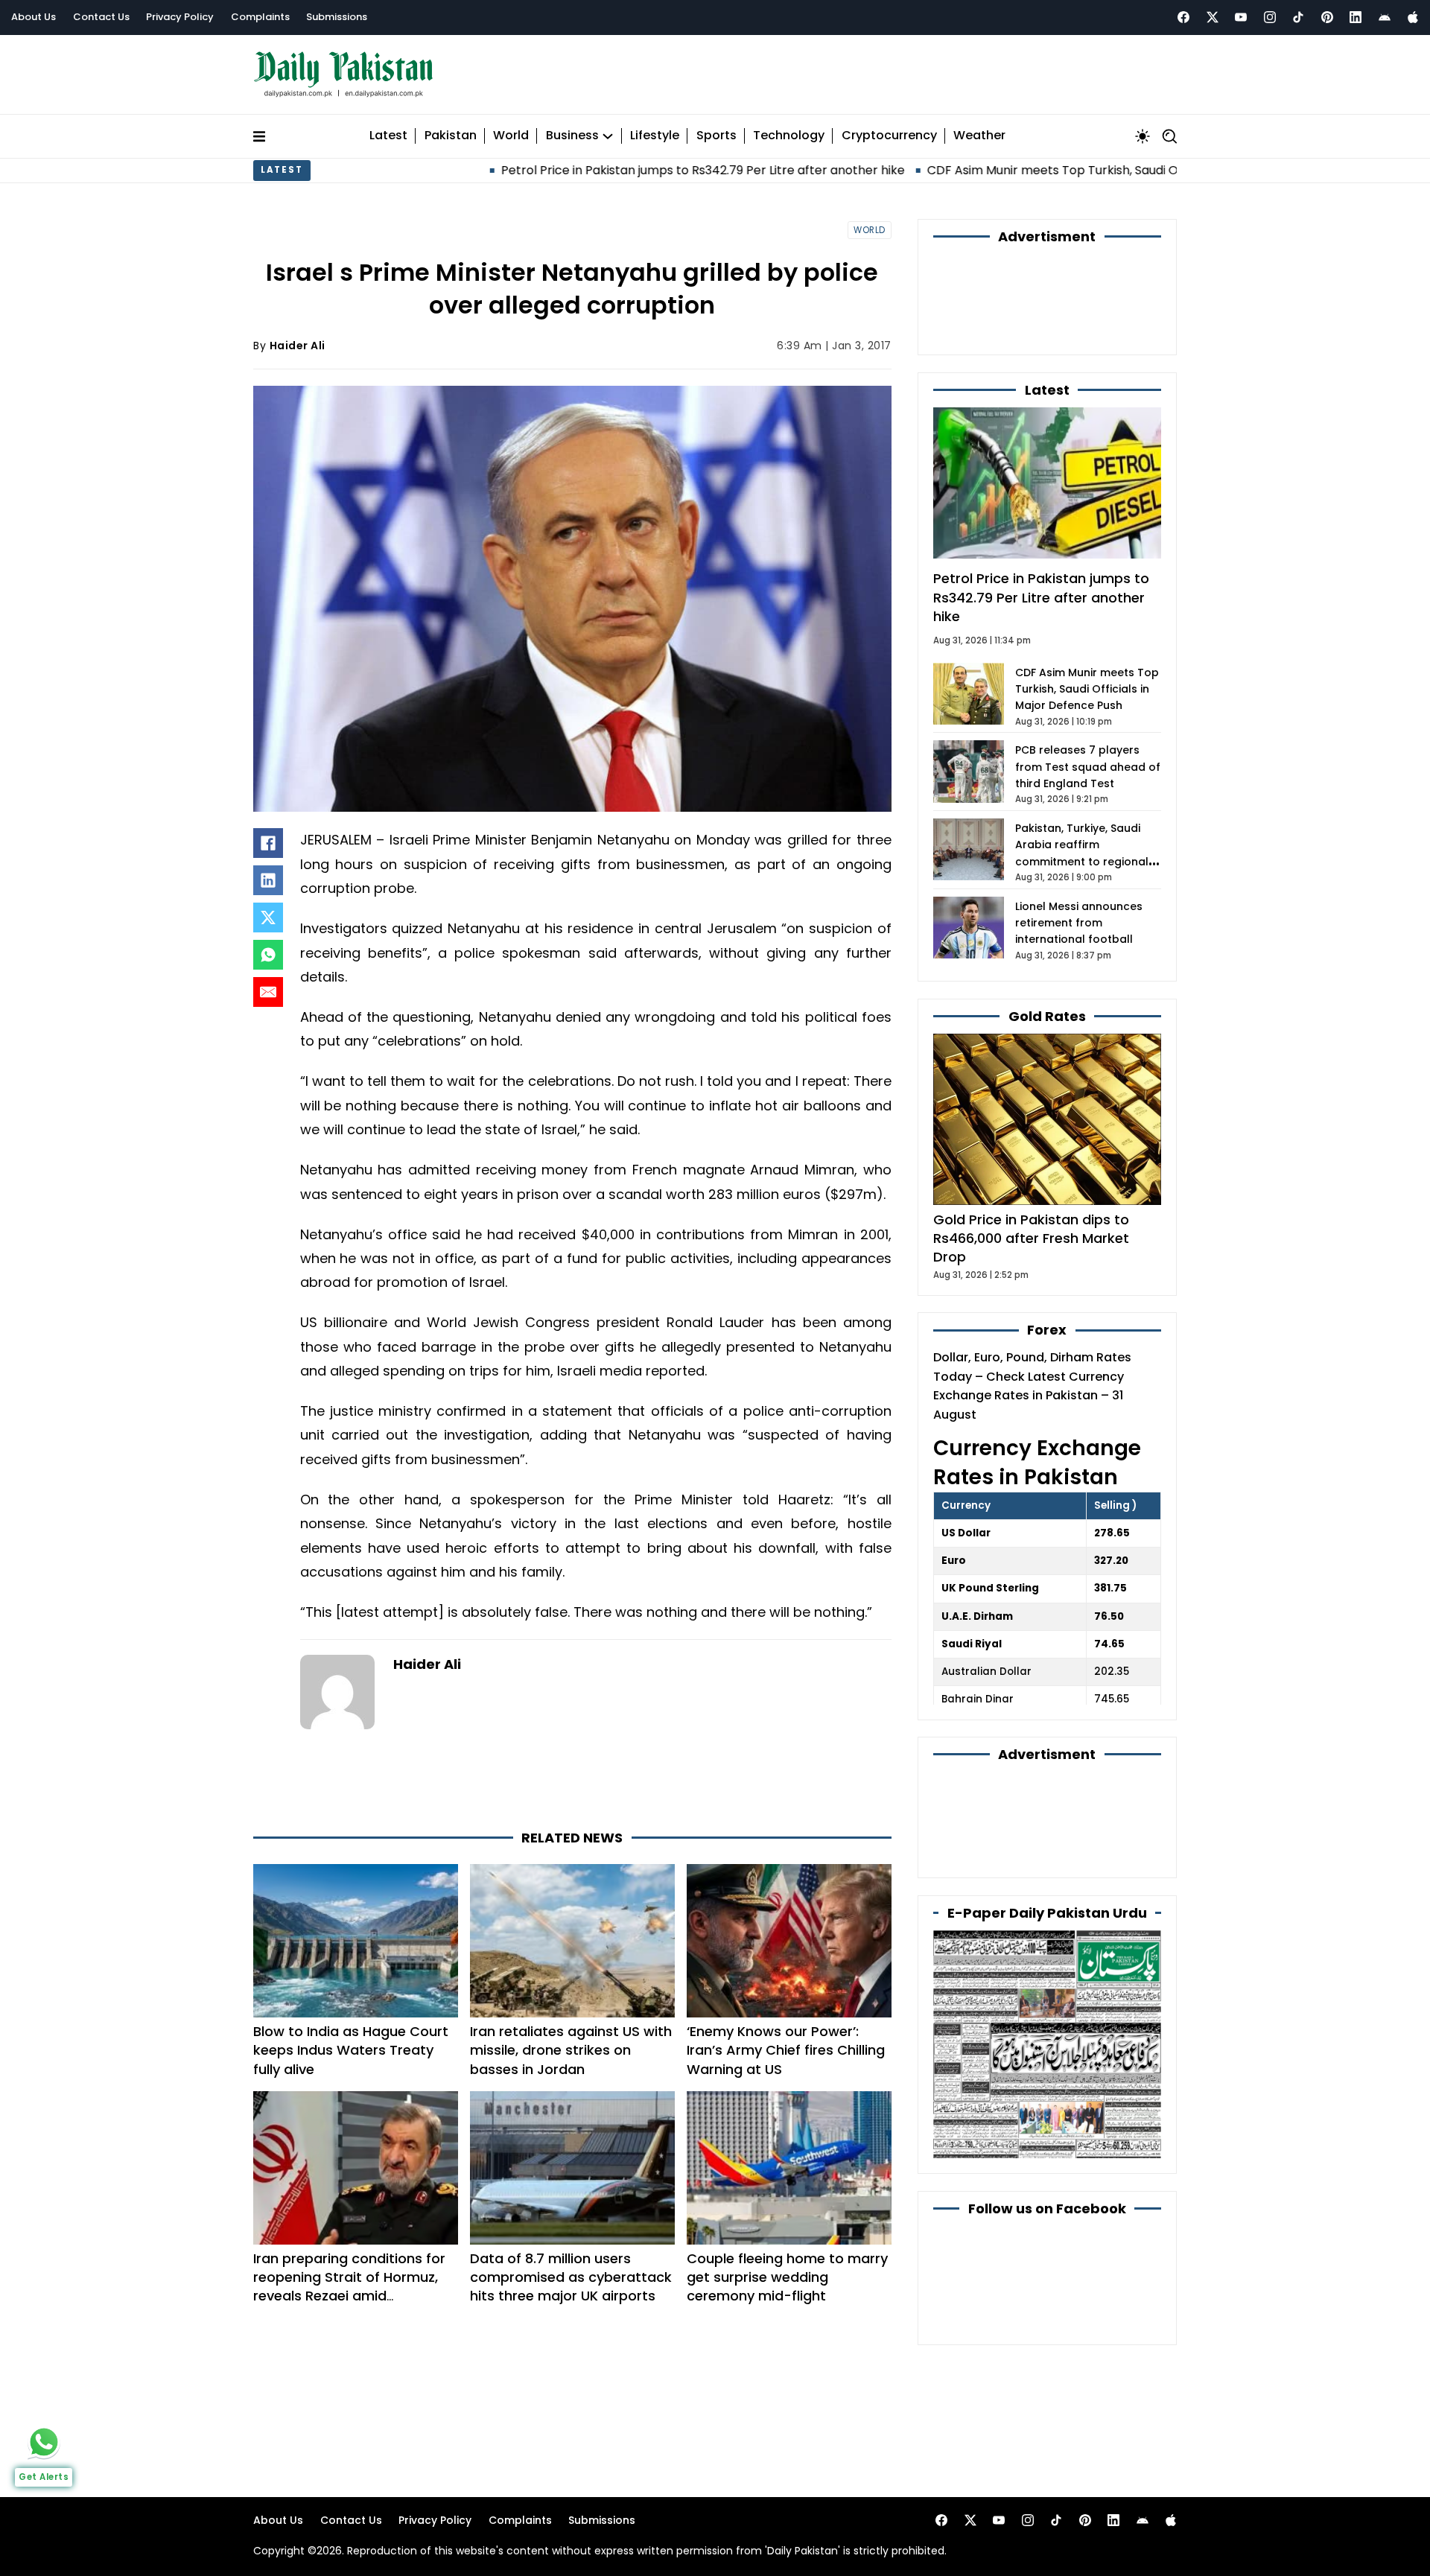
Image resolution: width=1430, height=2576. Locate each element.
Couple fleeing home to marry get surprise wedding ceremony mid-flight (787, 2277)
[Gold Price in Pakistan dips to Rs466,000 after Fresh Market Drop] (1047, 1119)
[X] (268, 917)
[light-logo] (347, 75)
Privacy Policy (180, 17)
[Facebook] (1183, 17)
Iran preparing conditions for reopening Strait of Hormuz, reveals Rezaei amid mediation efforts (349, 2287)
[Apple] (1413, 17)
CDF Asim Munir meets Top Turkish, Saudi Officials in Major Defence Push (993, 170)
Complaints (260, 17)
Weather (979, 136)
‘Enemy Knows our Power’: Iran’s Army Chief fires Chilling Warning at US (786, 2050)
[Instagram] (1270, 17)
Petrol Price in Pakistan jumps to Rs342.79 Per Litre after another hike (559, 170)
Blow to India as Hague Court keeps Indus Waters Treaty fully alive (351, 2050)
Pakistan (451, 136)
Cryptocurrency (889, 136)
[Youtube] (1241, 17)
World (511, 136)
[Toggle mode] (1143, 136)
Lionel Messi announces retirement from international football (1079, 923)
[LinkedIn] (268, 880)
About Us (34, 17)
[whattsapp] (44, 2442)
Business (572, 136)
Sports (716, 136)
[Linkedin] (1356, 17)
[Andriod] (1385, 17)
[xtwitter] (1213, 17)
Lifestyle (655, 136)
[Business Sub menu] (608, 136)
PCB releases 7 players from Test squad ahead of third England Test (1088, 767)
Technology (789, 136)
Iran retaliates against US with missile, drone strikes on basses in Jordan (571, 2050)
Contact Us (101, 17)
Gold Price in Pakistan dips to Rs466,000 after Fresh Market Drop (1031, 1238)
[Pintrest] (1327, 17)
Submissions (337, 17)
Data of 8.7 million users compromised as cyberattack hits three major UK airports (571, 2277)
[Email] (268, 992)
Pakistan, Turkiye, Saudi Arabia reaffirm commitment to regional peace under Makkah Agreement (1082, 862)
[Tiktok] (1298, 17)
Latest (388, 136)
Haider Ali (298, 346)
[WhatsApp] (268, 955)
